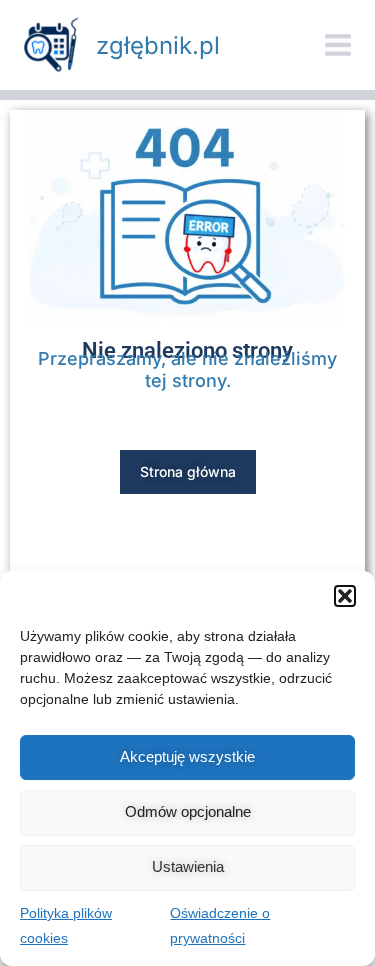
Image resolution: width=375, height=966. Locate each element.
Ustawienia (188, 866)
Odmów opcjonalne (188, 811)
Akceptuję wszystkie (187, 756)
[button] (345, 596)
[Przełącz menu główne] (338, 45)
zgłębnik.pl (158, 45)
